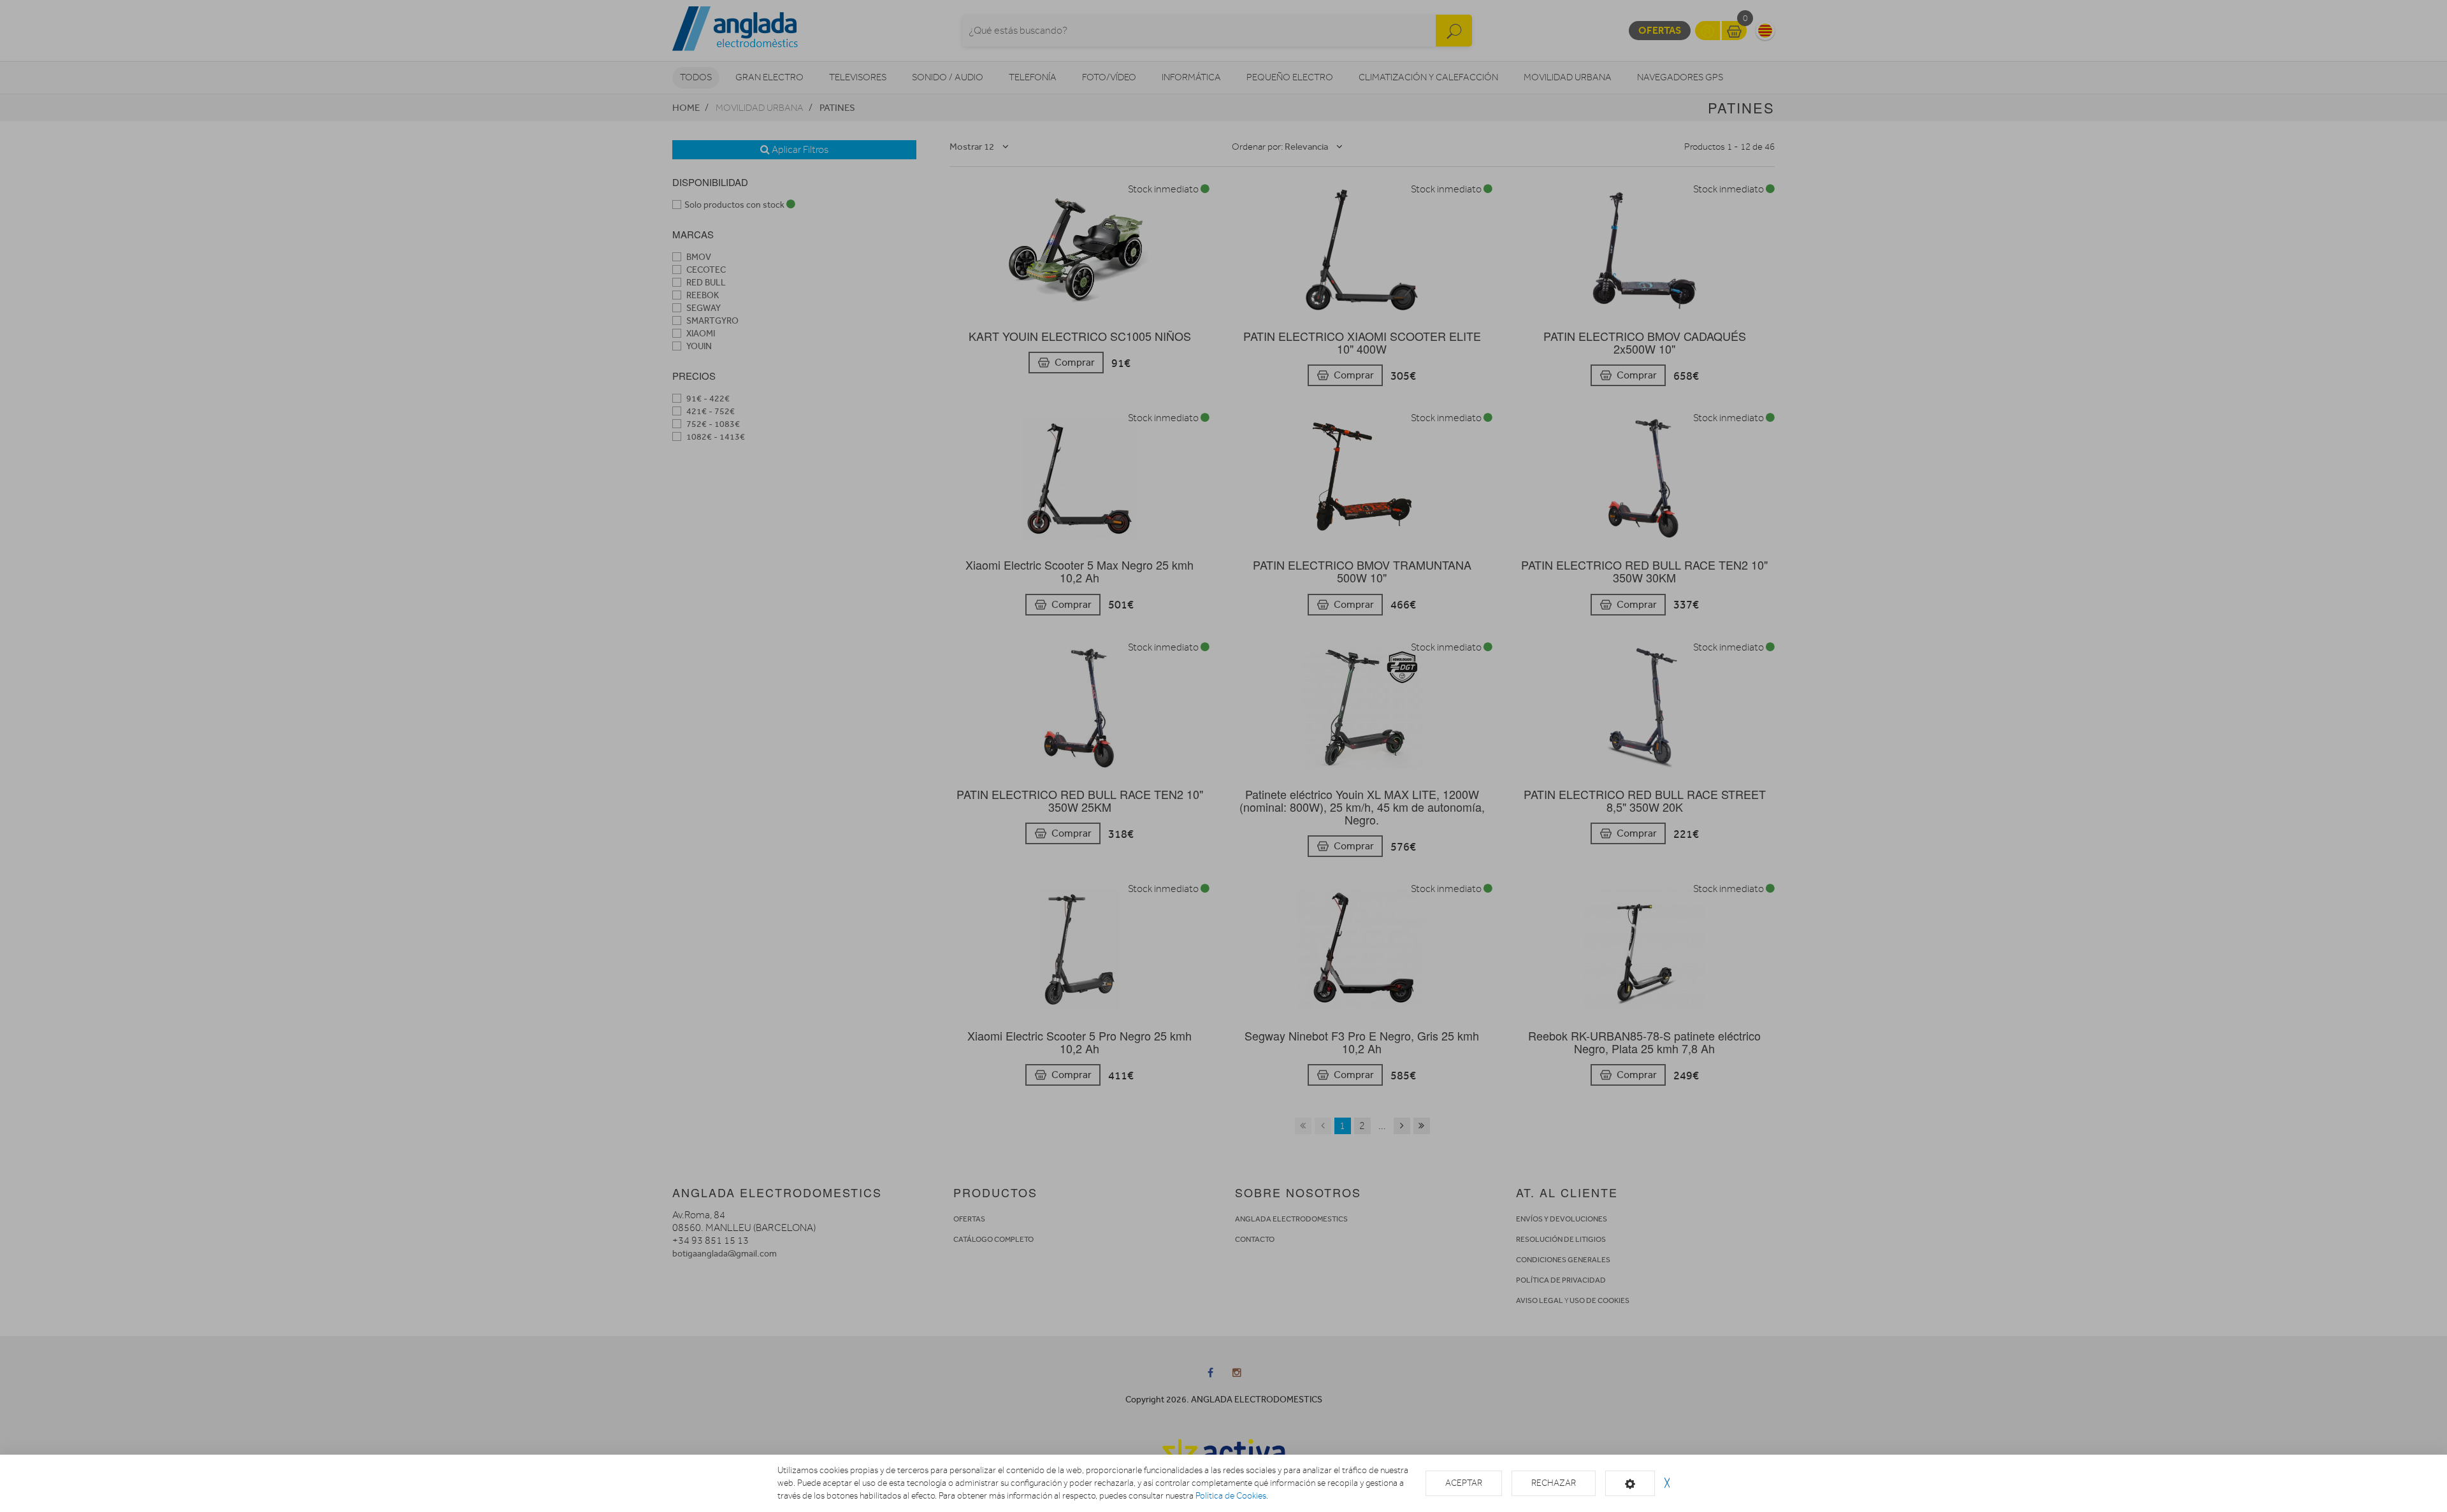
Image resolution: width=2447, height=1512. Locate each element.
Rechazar (1554, 1483)
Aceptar (1464, 1483)
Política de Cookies (1231, 1496)
